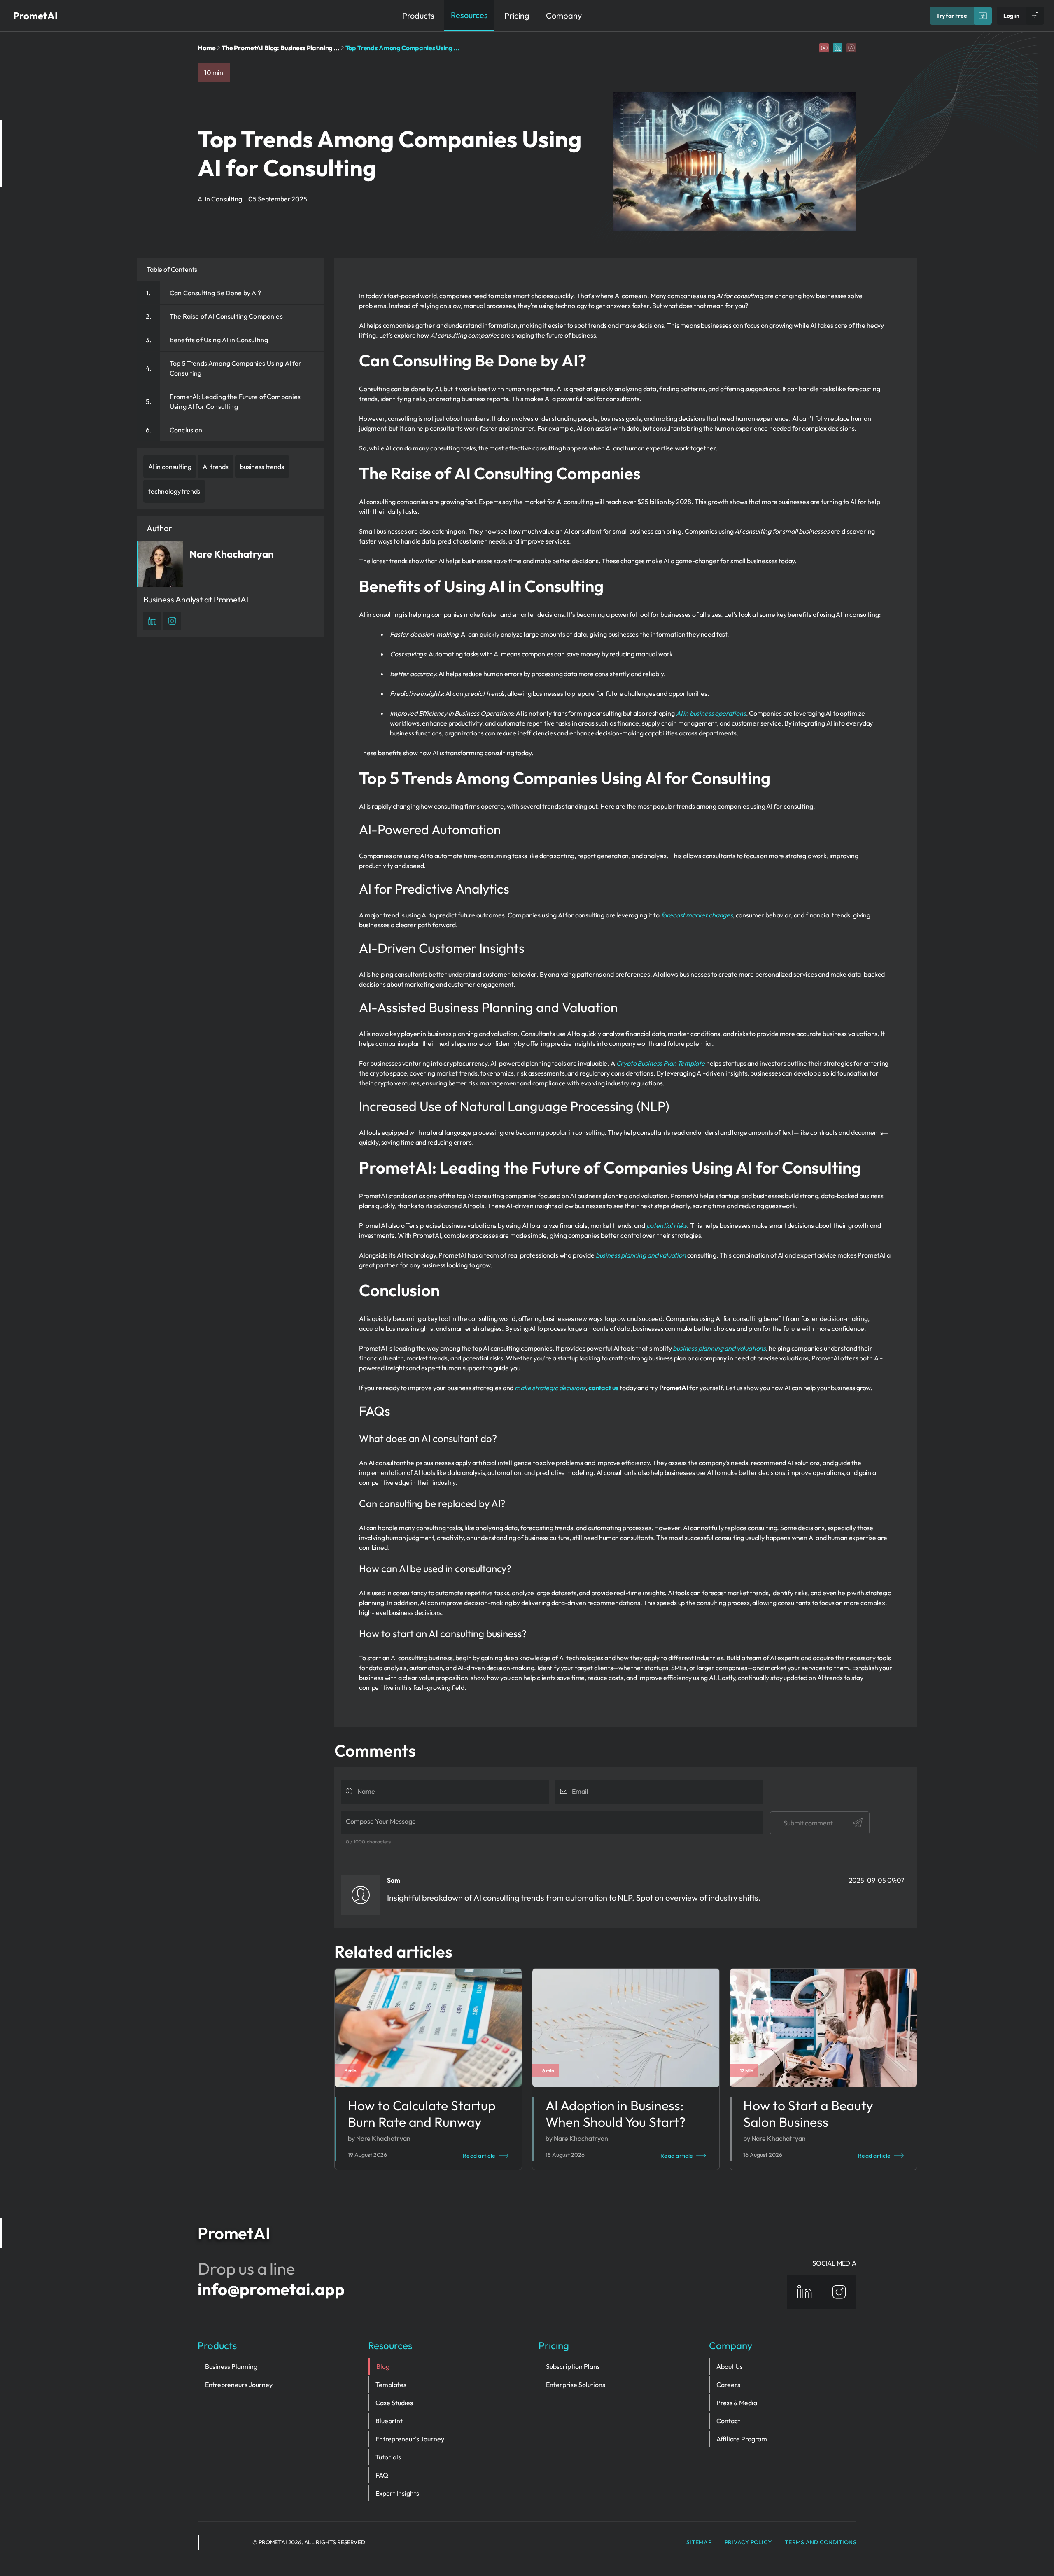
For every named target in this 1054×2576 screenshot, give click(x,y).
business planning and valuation (641, 1255)
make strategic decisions (550, 1388)
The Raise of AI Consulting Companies (226, 316)
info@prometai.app (271, 2289)
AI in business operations (711, 713)
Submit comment (808, 1823)
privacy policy (748, 2542)
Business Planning (231, 2366)
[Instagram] (851, 48)
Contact (728, 2421)
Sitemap (699, 2542)
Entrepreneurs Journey (239, 2385)
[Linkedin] (838, 48)
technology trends (174, 491)
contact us (603, 1388)
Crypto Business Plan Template (661, 1063)
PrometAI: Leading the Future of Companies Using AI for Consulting (235, 401)
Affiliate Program (742, 2439)
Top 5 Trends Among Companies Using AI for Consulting (236, 368)
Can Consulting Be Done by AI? (216, 293)
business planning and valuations (719, 1348)
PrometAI (35, 16)
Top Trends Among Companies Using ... (402, 48)
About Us (730, 2366)
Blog (383, 2366)
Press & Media (737, 2403)
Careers (728, 2385)
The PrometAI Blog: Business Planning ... (281, 48)
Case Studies (394, 2403)
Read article (479, 2156)
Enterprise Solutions (576, 2385)
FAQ (382, 2475)
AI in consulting (170, 467)
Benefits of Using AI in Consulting (219, 340)
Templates (391, 2385)
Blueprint (389, 2421)
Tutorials (388, 2457)
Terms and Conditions (821, 2542)
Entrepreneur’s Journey (410, 2439)
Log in (1011, 16)
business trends (262, 467)
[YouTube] (824, 48)
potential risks (667, 1225)
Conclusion (186, 430)
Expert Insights (397, 2493)
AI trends (216, 467)
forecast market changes (697, 915)
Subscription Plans (573, 2366)
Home (207, 48)
